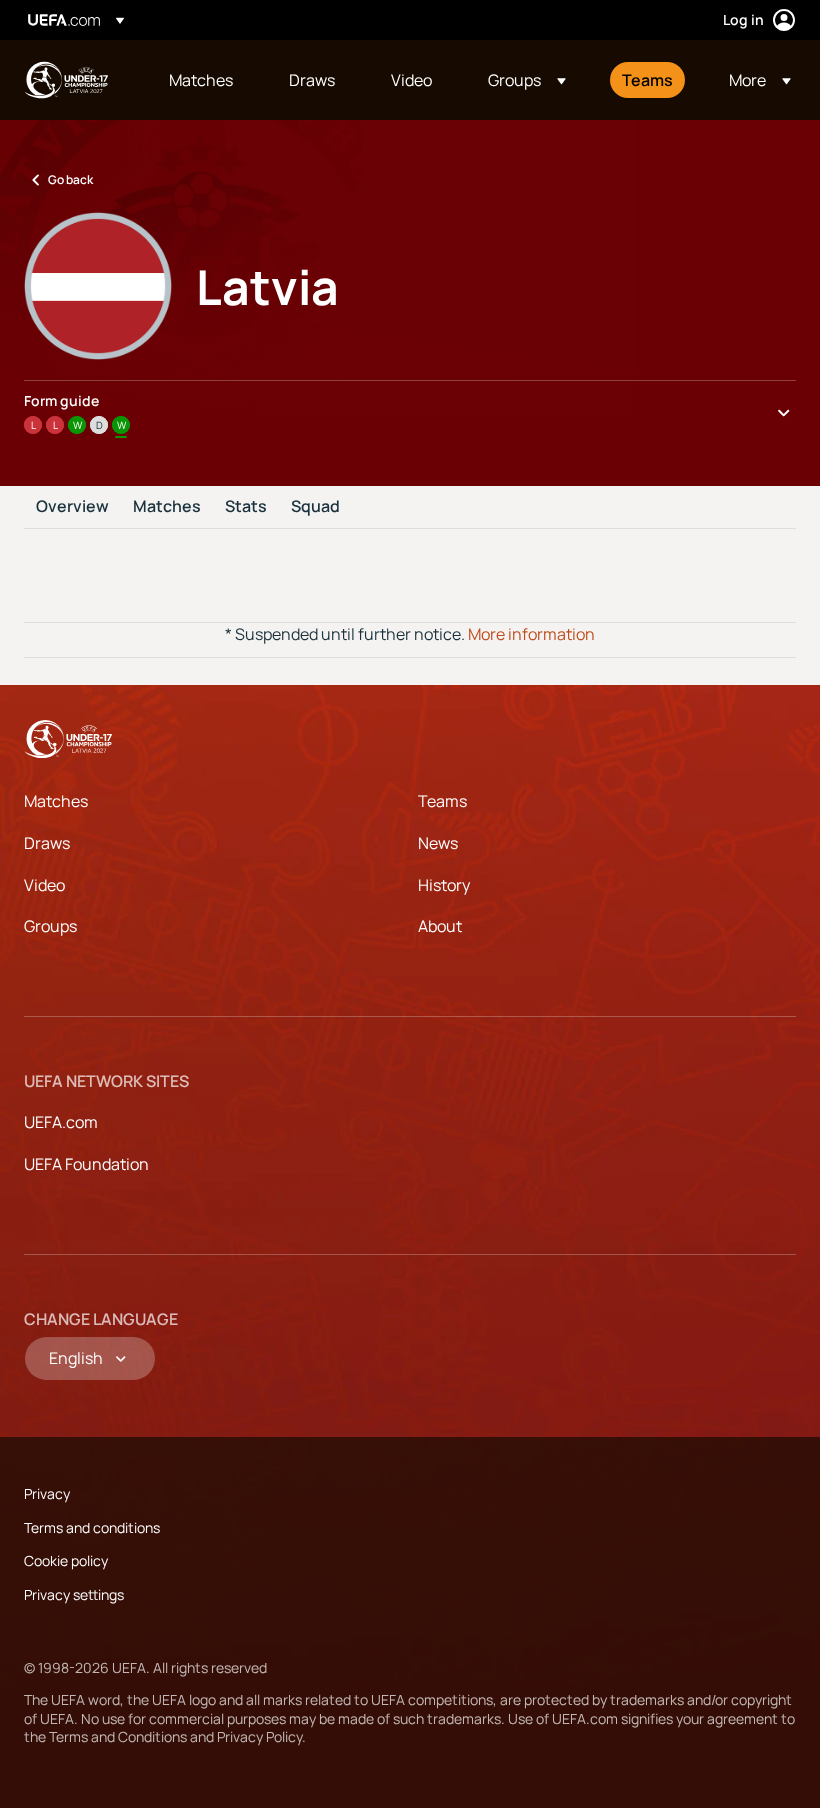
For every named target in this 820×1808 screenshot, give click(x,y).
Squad (315, 507)
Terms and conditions (92, 1527)
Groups (50, 926)
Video (44, 885)
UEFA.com (61, 1122)
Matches (167, 507)
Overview (72, 507)
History (444, 885)
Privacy (47, 1493)
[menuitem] (204, 80)
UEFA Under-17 (66, 80)
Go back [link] (70, 179)
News (438, 843)
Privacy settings (74, 1594)
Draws (47, 843)
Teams (442, 801)
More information (531, 634)
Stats (246, 507)
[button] (527, 80)
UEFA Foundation (86, 1164)
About (440, 926)
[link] (201, 80)
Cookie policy (66, 1560)
